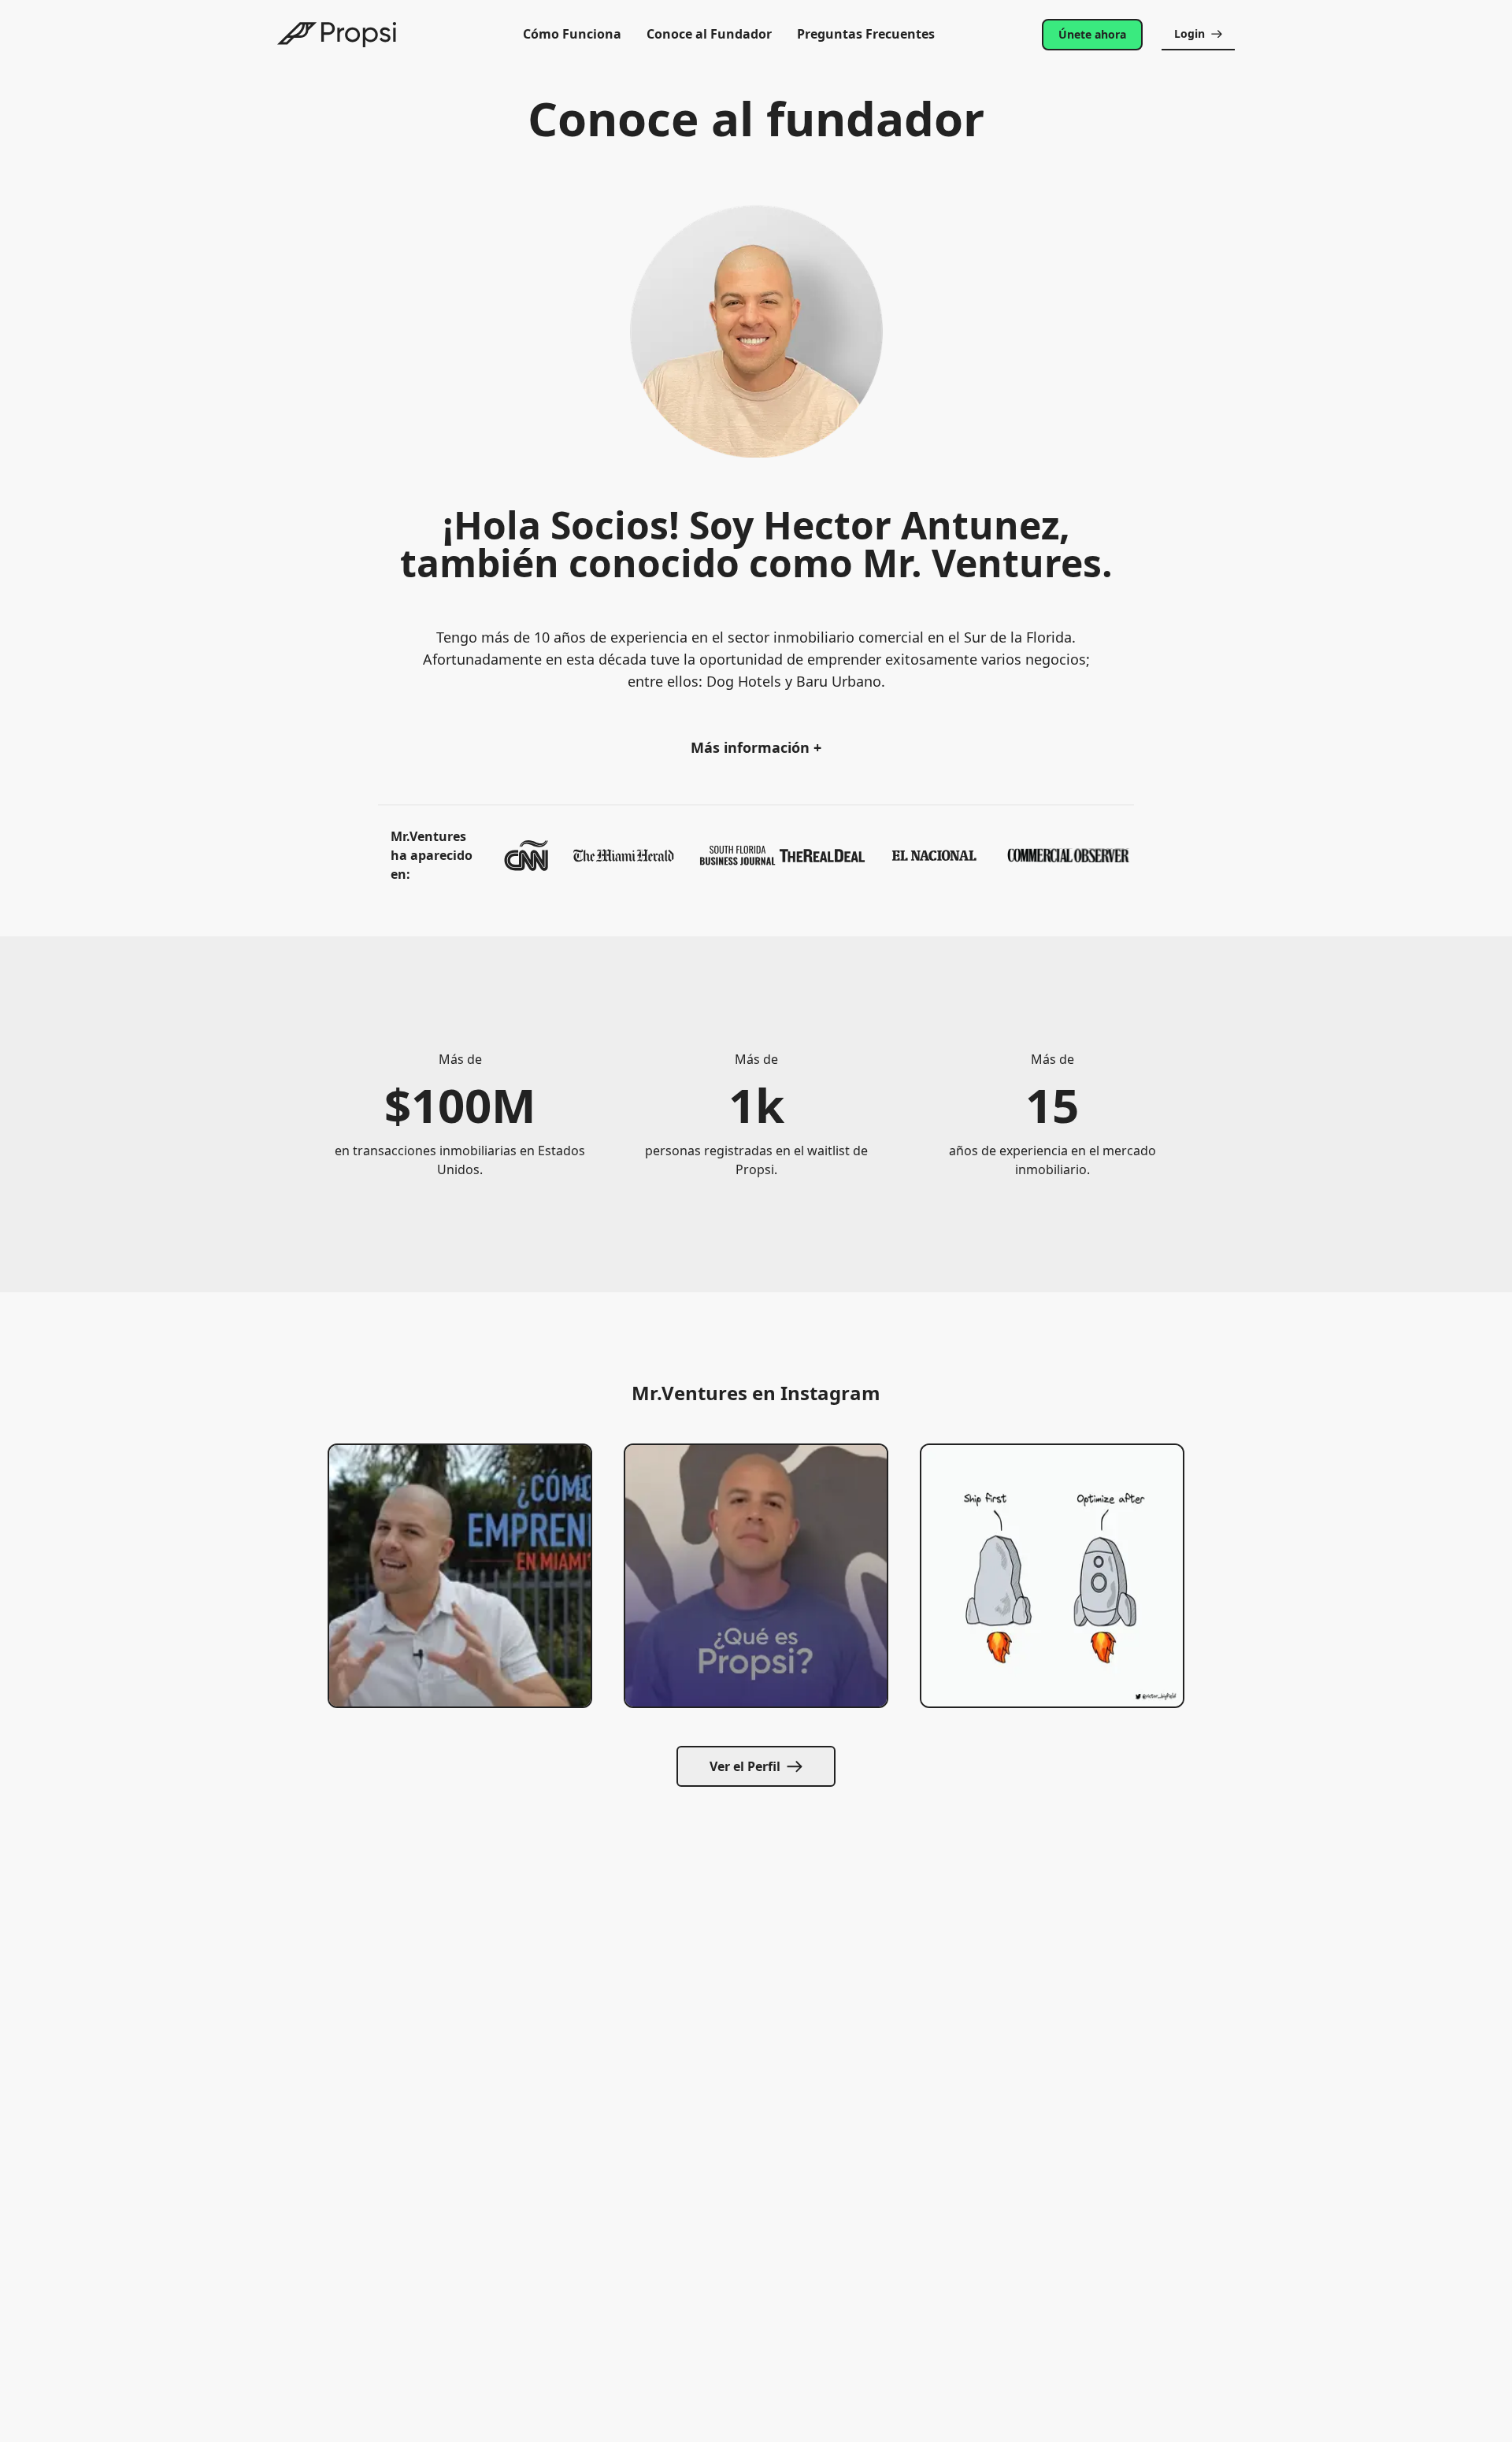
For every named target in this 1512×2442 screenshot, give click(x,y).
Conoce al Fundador (709, 34)
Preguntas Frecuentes (866, 34)
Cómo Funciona (572, 34)
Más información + (756, 747)
